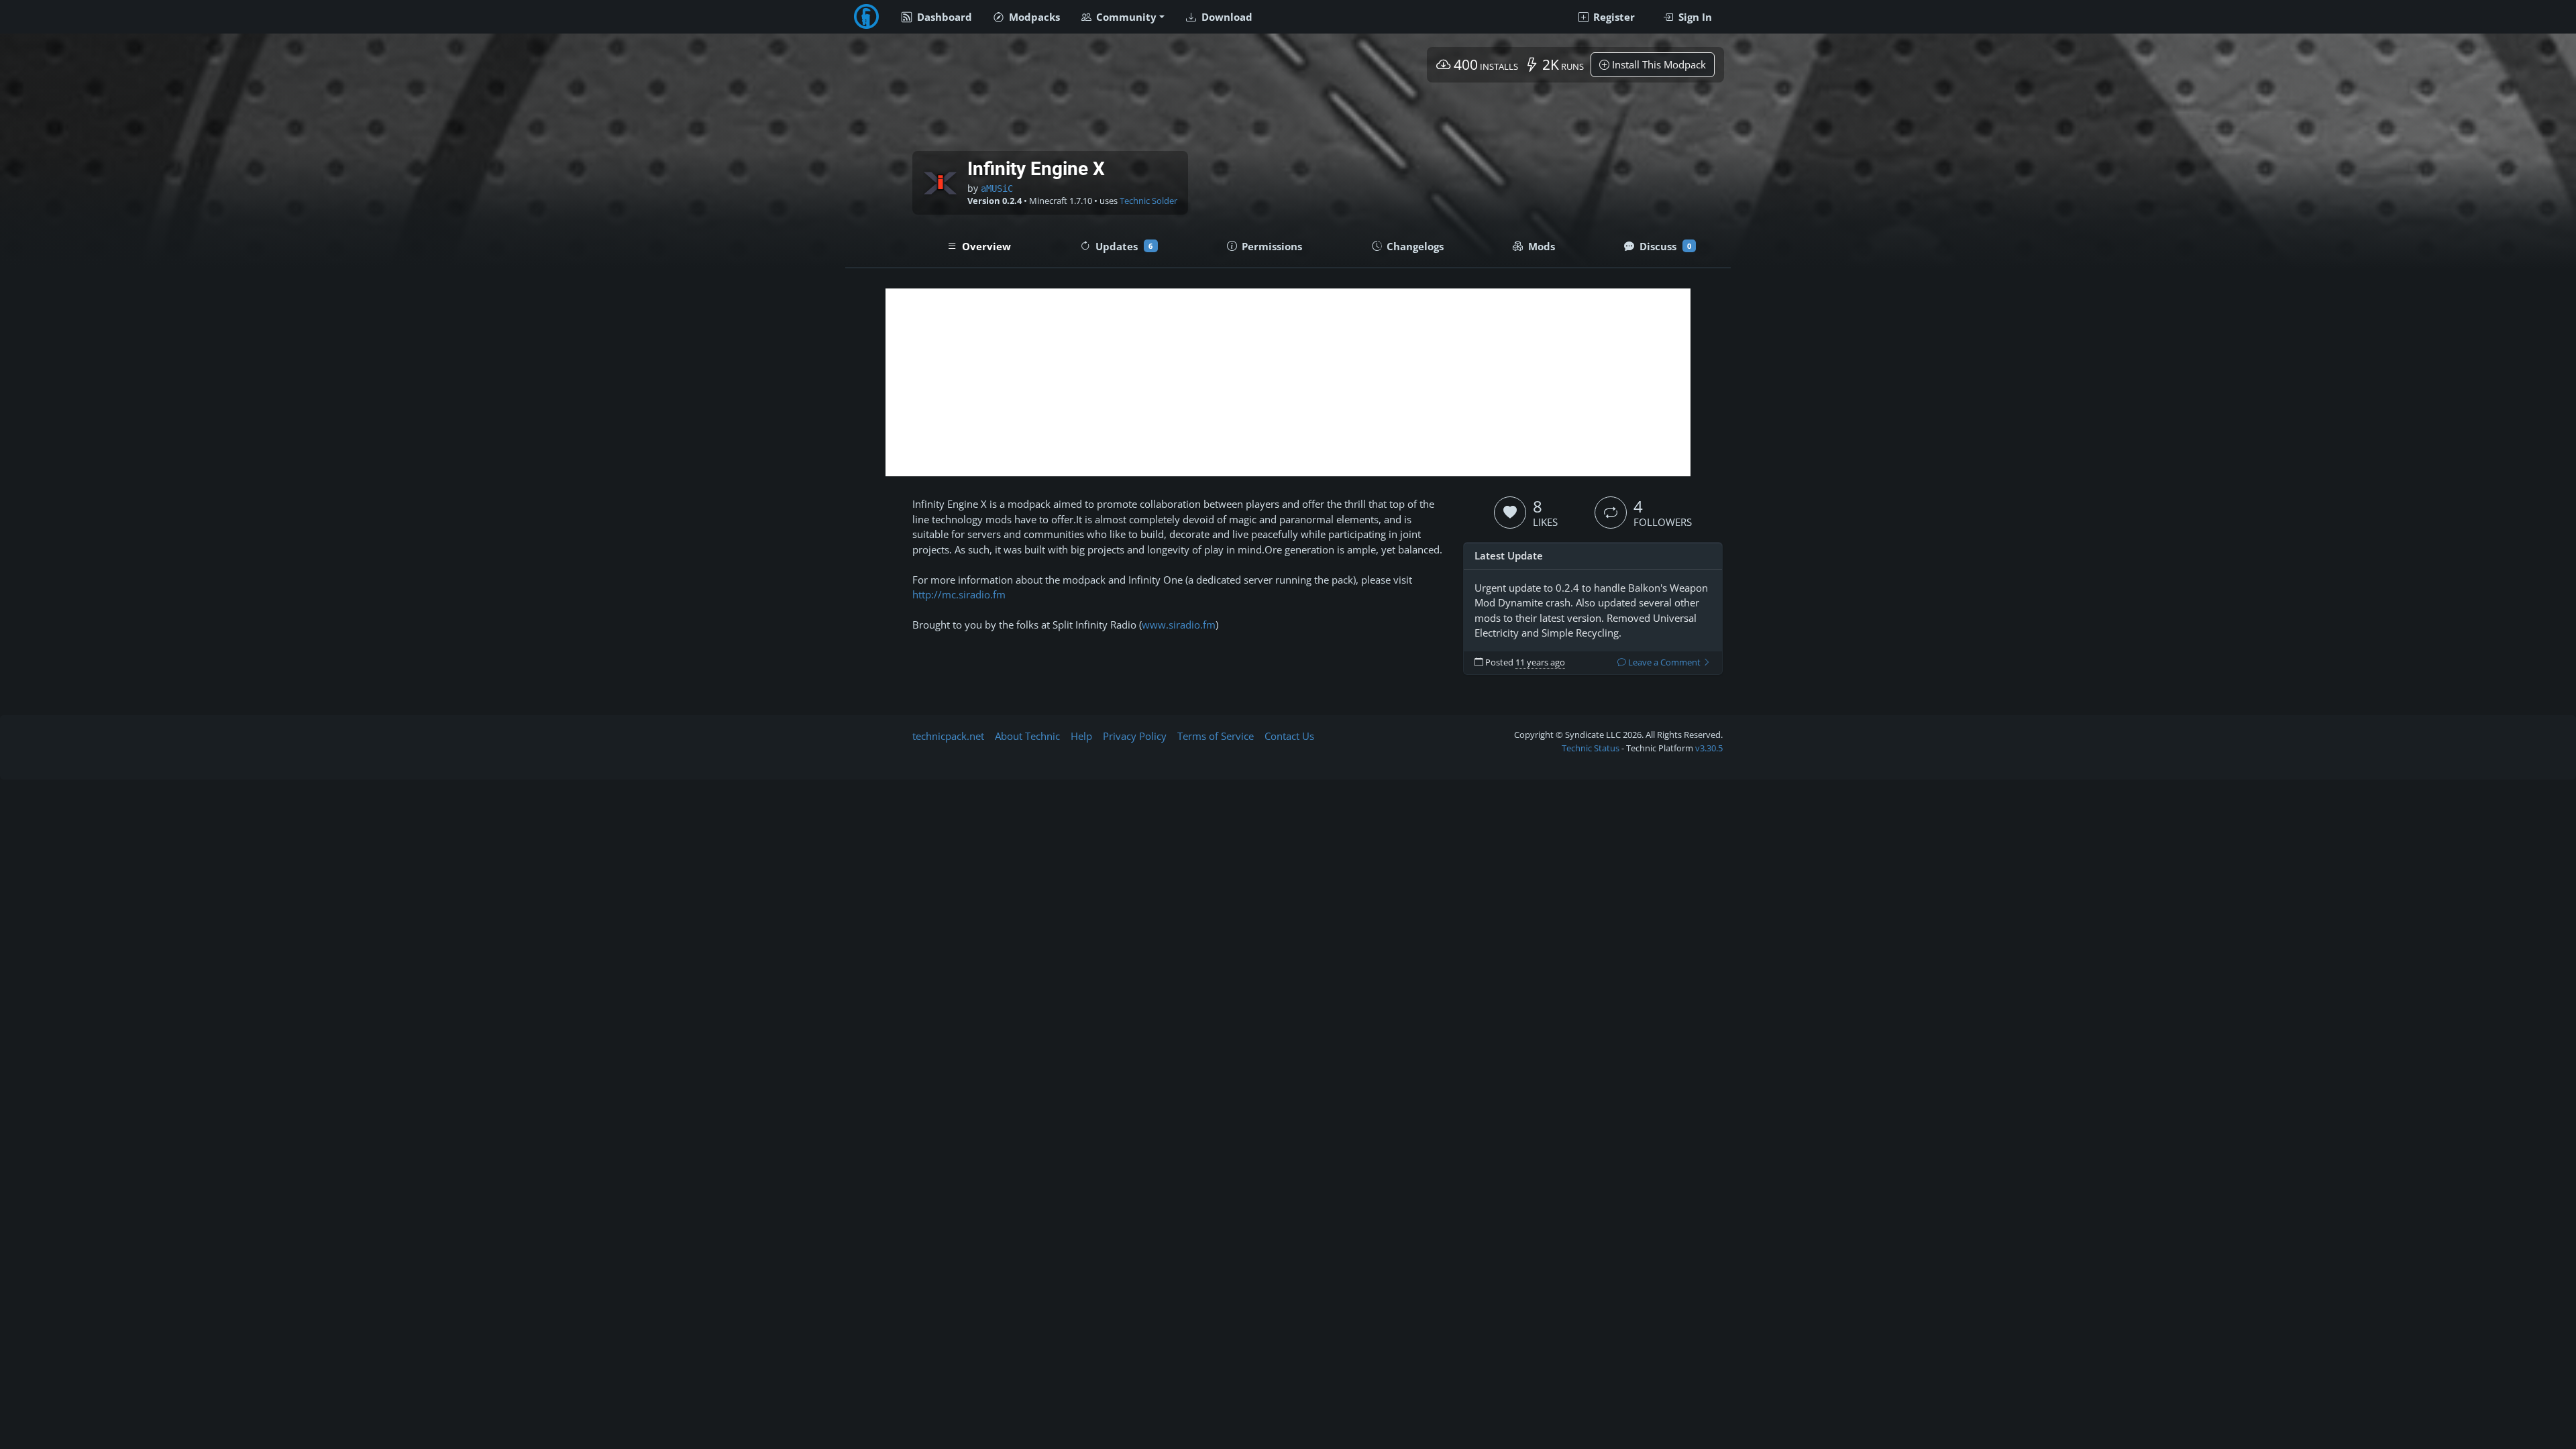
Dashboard (943, 17)
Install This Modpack (1658, 64)
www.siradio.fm (1179, 625)
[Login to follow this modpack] (1611, 513)
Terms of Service (1216, 736)
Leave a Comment (1664, 662)
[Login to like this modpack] (1510, 513)
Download (1226, 17)
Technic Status (1591, 748)
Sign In (1694, 17)
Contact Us (1289, 736)
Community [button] (1125, 17)
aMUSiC (997, 189)
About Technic (1027, 736)
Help (1081, 736)
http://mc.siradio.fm (959, 594)
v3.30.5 (1709, 748)
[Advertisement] (1288, 382)
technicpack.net (948, 736)
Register (1613, 17)
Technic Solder (1148, 201)
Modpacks (1033, 17)
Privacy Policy (1135, 736)
